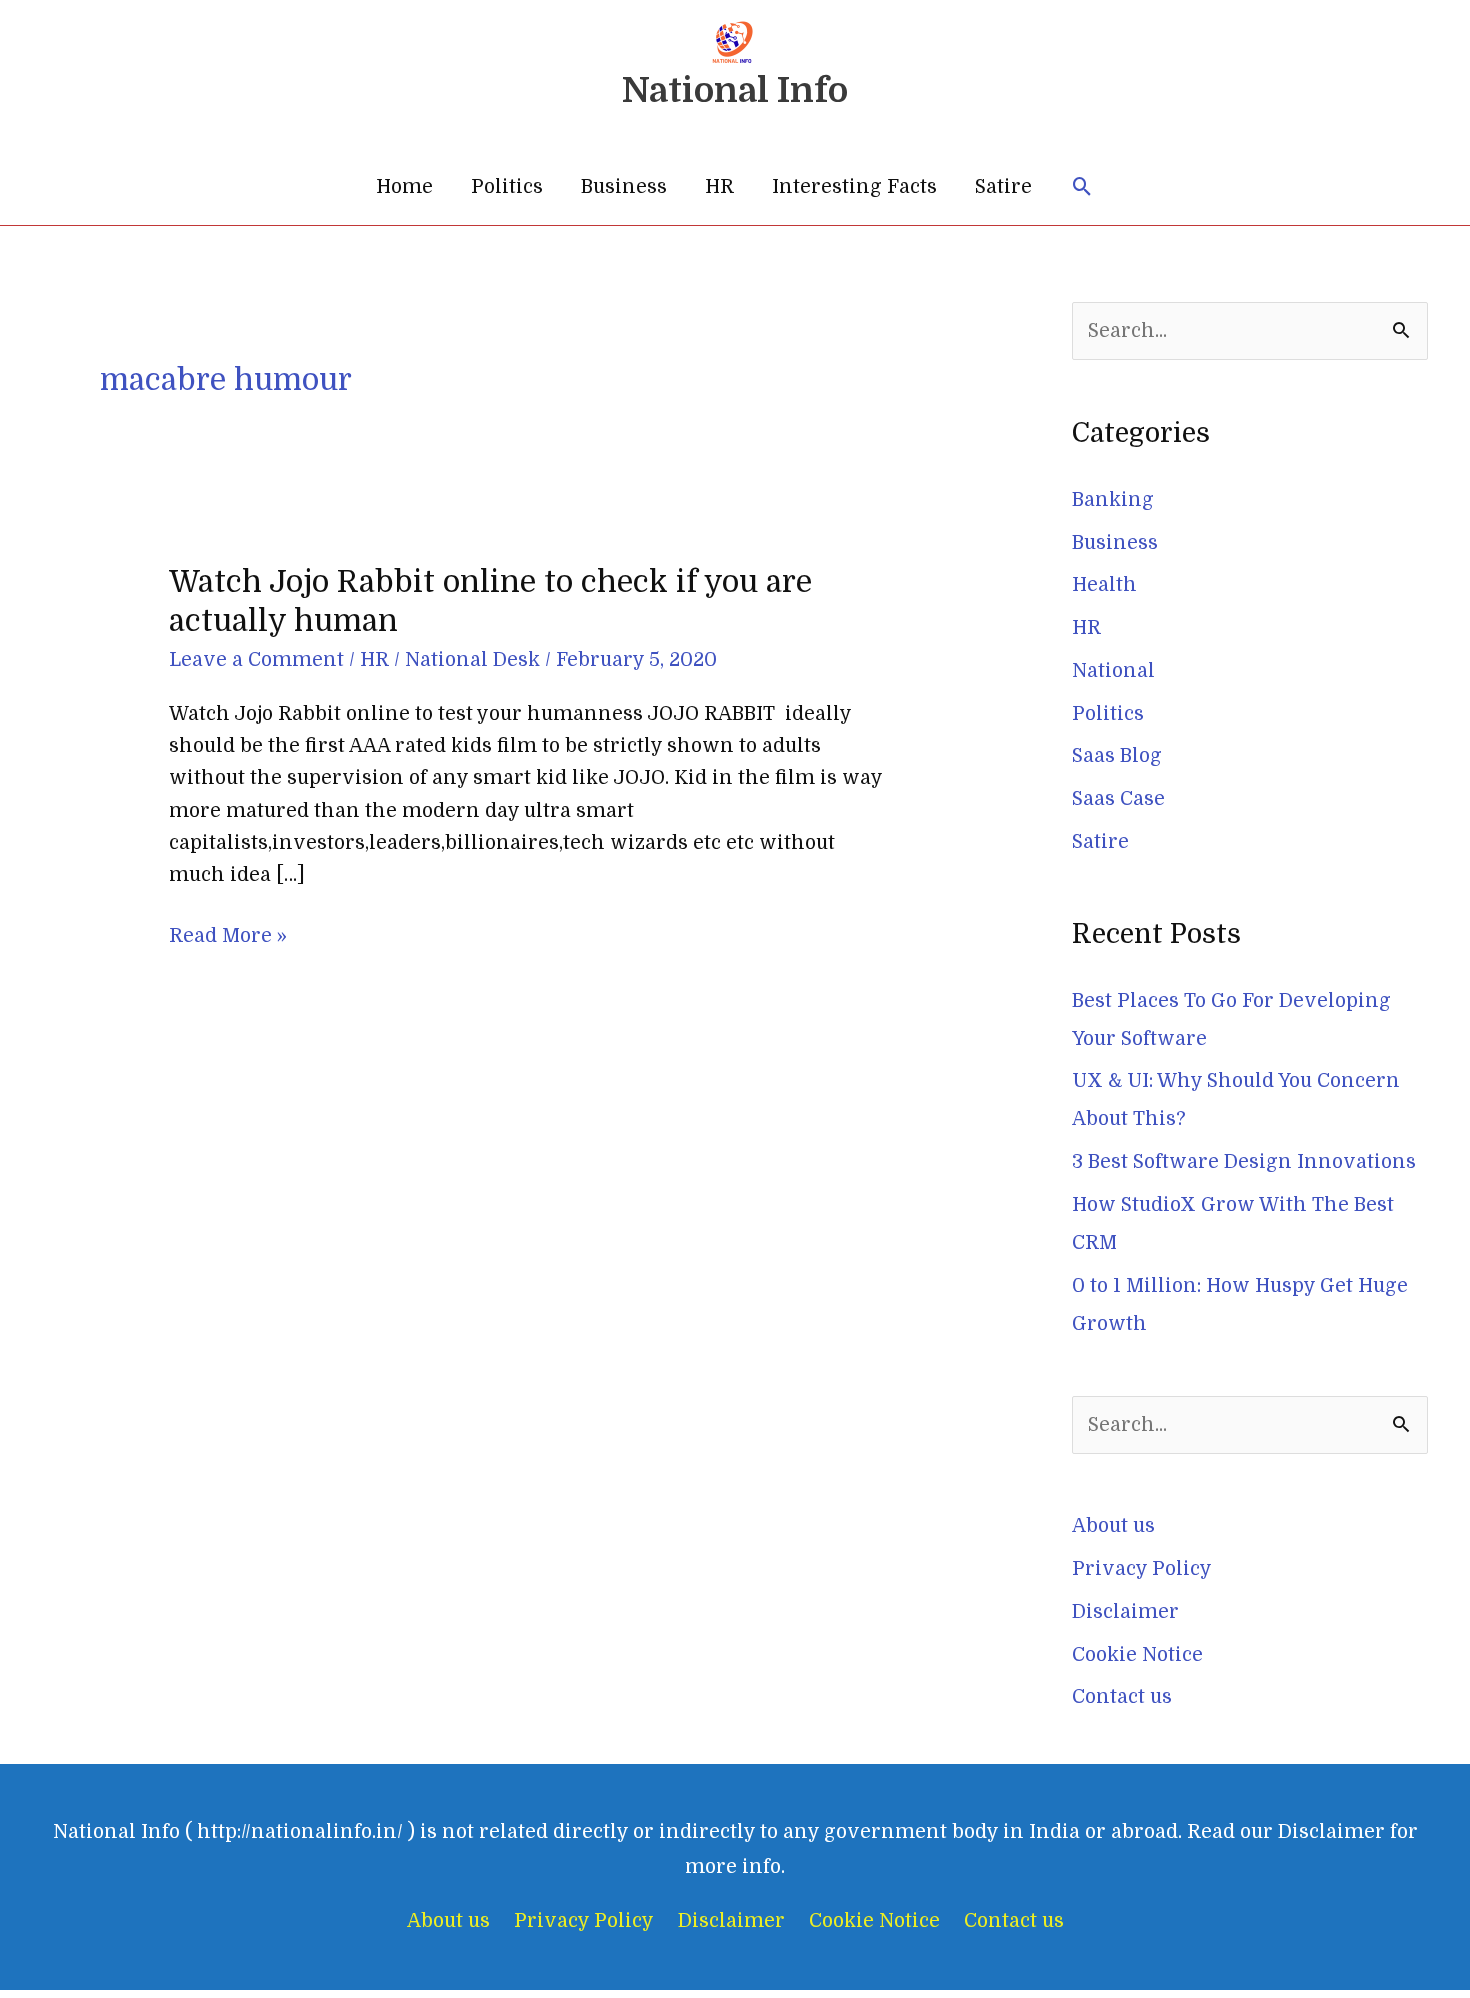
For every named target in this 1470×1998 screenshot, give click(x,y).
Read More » (228, 933)
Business (624, 187)
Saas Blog (1117, 756)
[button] (1082, 187)
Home (404, 187)
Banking (1113, 500)
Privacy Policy (1142, 1569)
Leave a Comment (256, 660)
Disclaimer (1125, 1612)
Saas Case (1118, 799)
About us (1113, 1526)
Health (1104, 585)
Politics (507, 187)
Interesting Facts (854, 187)
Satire (1003, 187)
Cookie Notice (1137, 1655)
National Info (735, 90)
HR (719, 187)
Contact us (1122, 1697)
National (1113, 671)
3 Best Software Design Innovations (1244, 1162)
